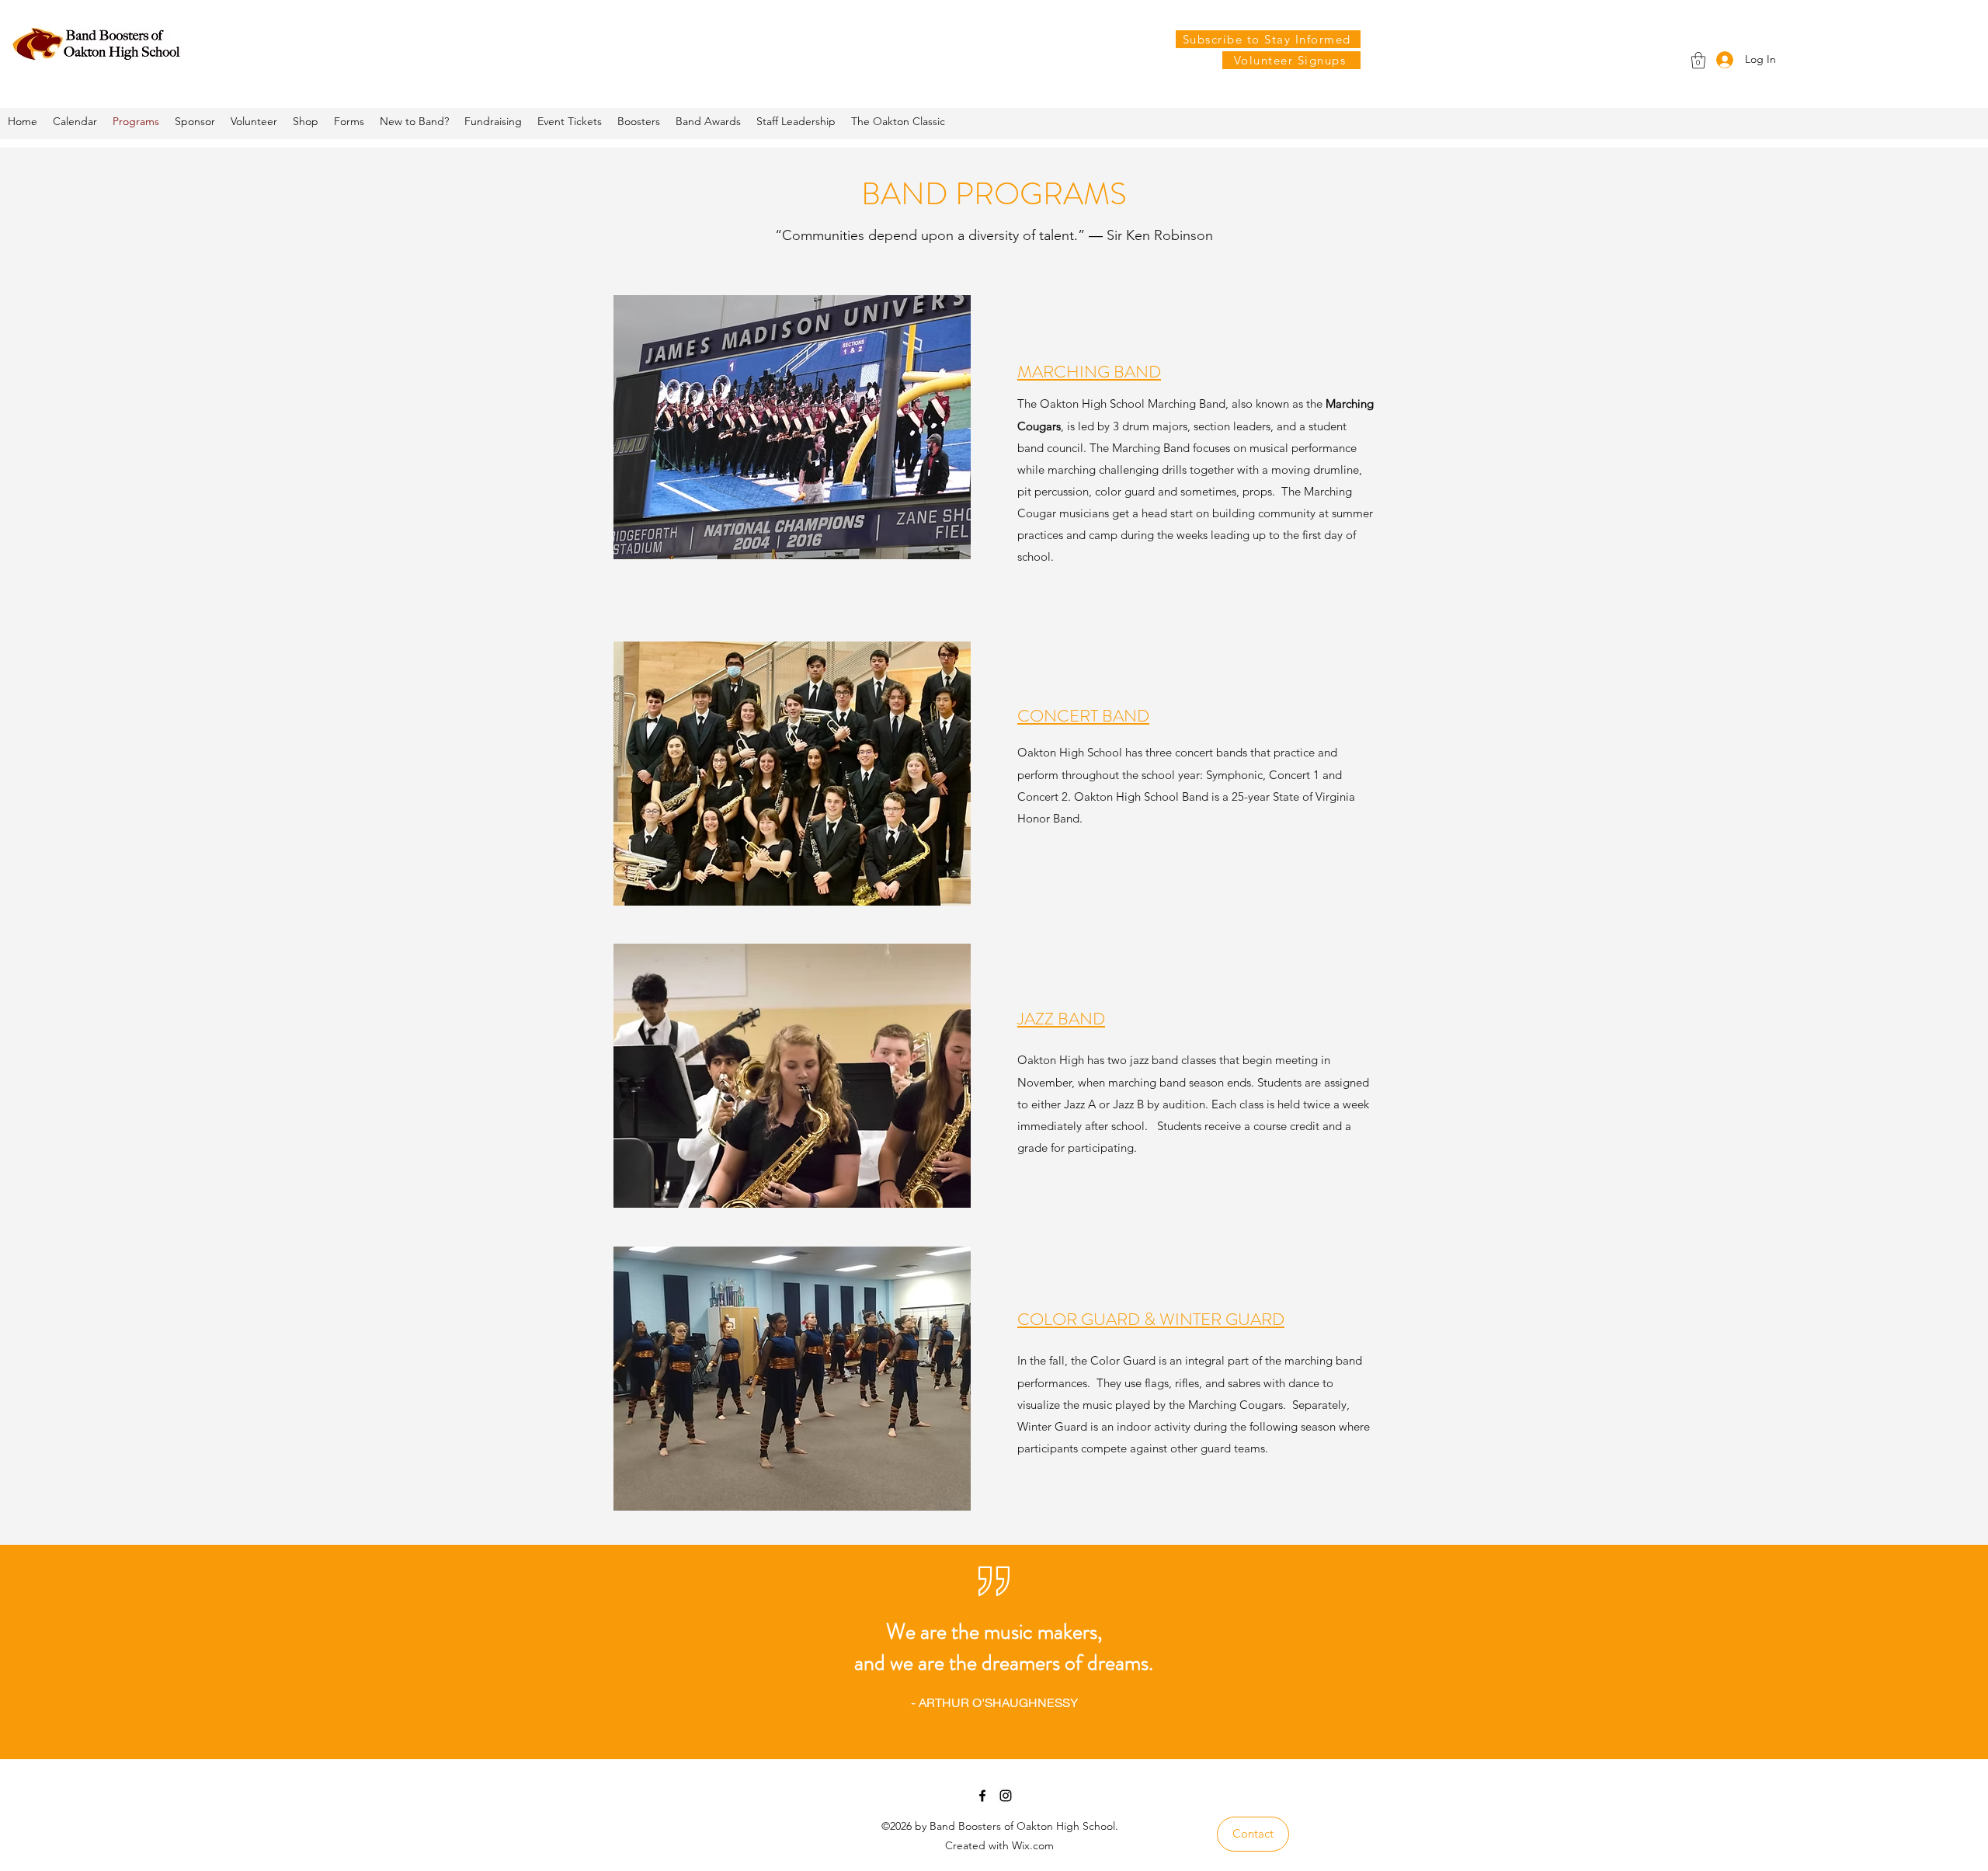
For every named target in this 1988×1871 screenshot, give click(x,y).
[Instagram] (1006, 1796)
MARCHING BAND (1089, 372)
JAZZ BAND (1061, 1019)
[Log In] (1723, 59)
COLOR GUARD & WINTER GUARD (1151, 1319)
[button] (1698, 60)
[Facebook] (982, 1796)
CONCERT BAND (1083, 716)
